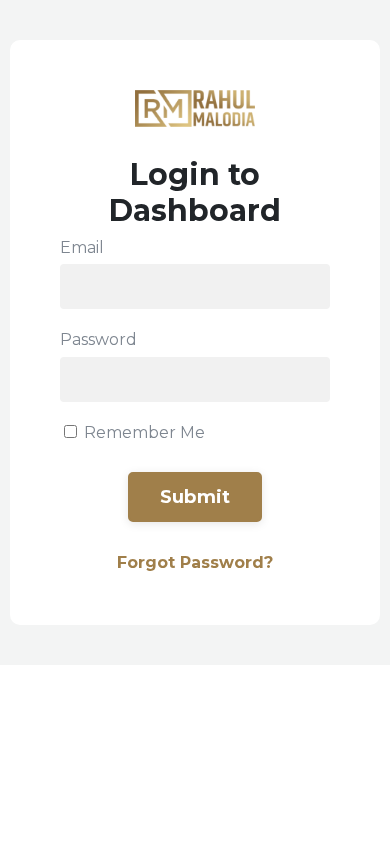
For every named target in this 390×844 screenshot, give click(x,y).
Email (82, 247)
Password (98, 339)
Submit (195, 497)
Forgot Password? (195, 562)
